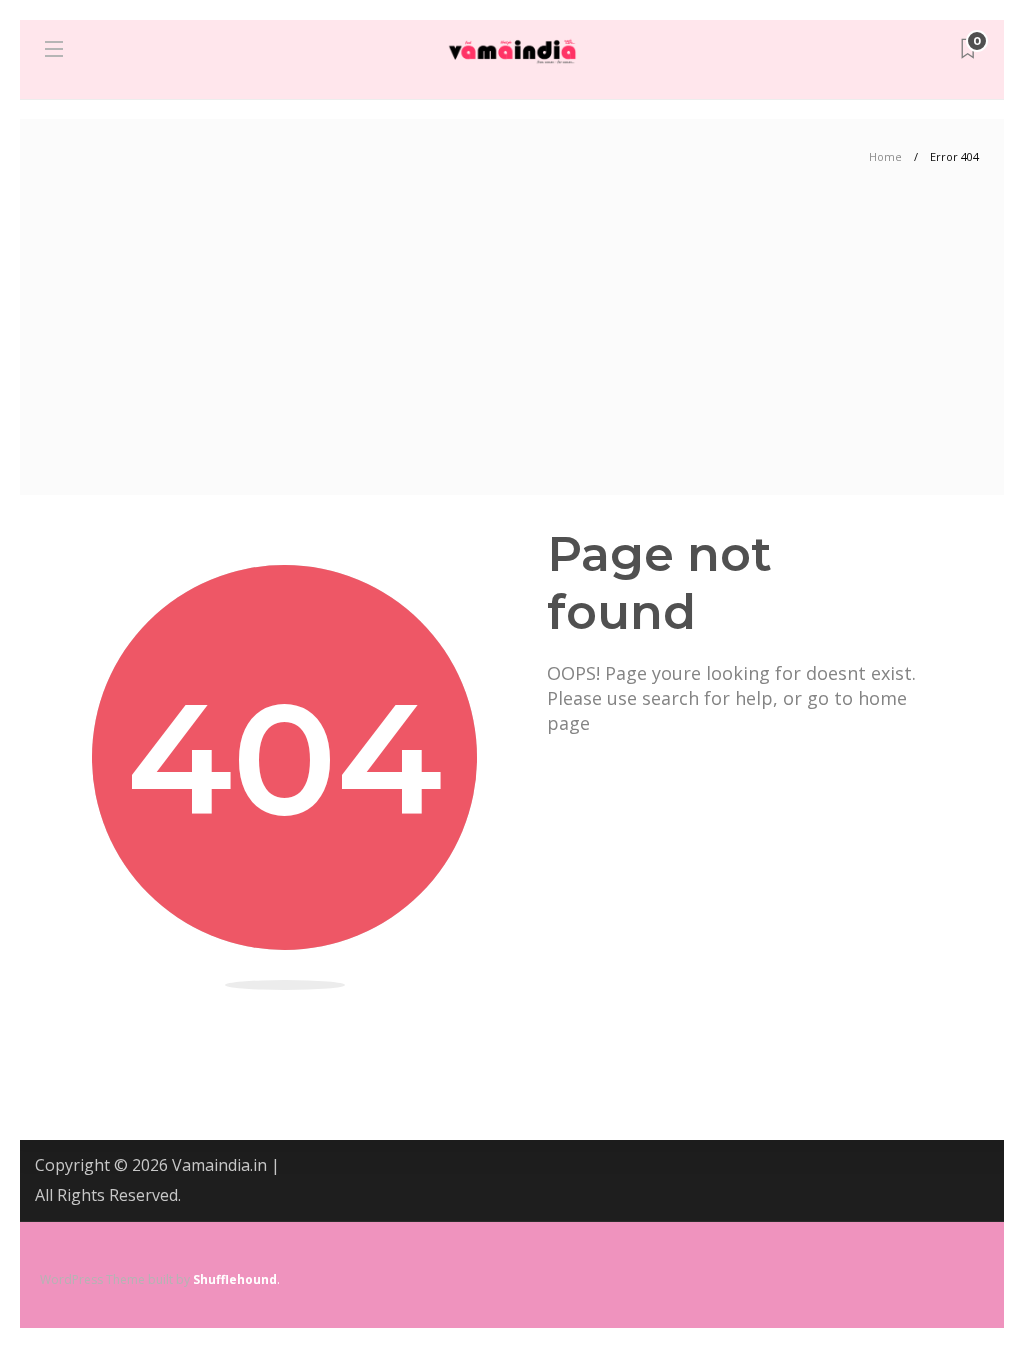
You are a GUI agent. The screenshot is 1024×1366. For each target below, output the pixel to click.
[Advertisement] (512, 345)
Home (885, 156)
